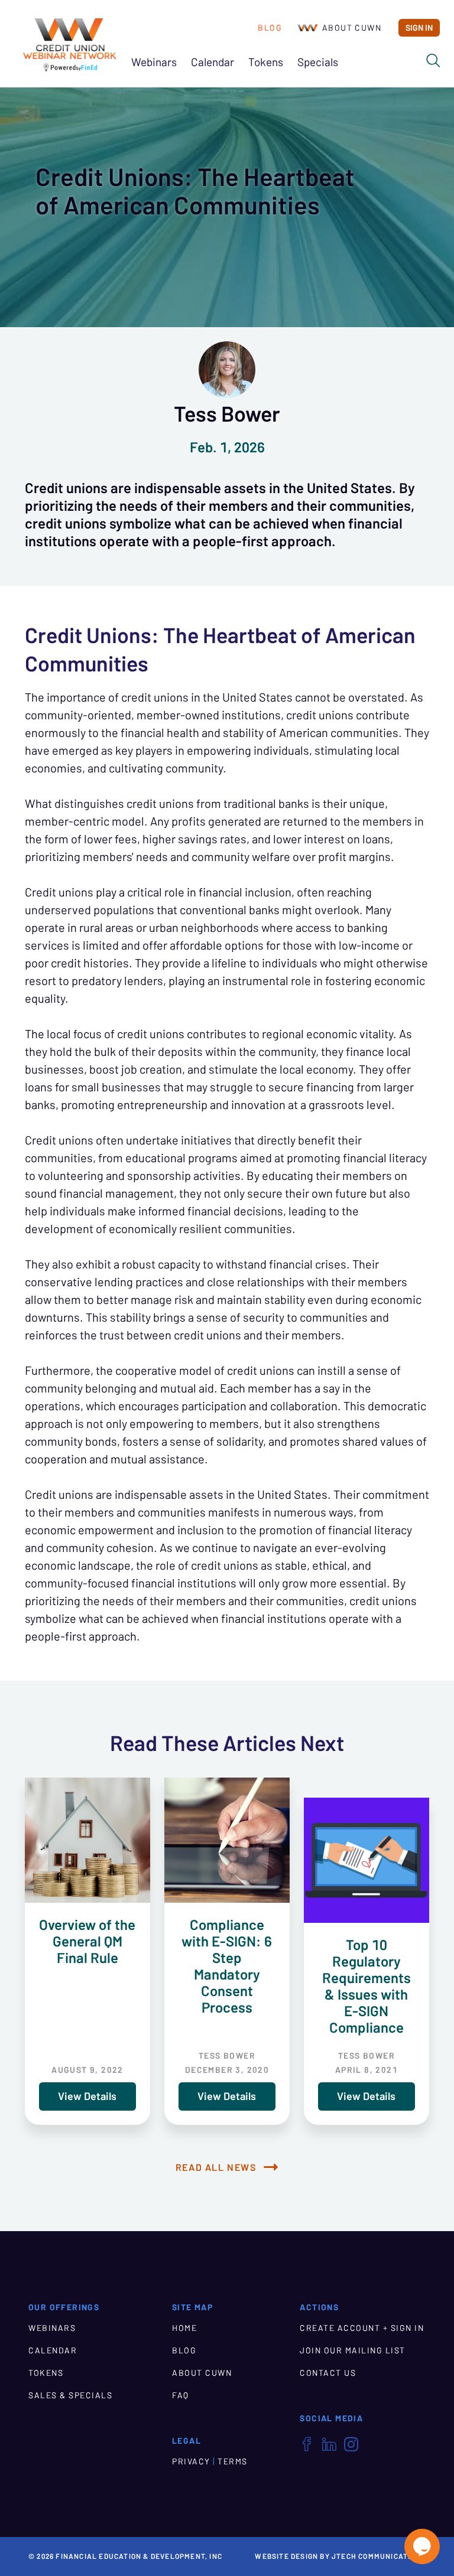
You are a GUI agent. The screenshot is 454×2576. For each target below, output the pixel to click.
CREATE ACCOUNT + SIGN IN (362, 2328)
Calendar (213, 62)
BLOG (184, 2350)
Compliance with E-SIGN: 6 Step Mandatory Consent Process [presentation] (227, 1966)
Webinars (154, 62)
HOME (184, 2328)
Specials (318, 62)
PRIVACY (191, 2461)
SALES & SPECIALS (70, 2395)
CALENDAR (53, 2350)
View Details (87, 2096)
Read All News (216, 2167)
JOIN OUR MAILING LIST (353, 2350)
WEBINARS (52, 2328)
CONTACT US (328, 2373)
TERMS (233, 2461)
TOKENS (46, 2373)
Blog (270, 28)
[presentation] (87, 1840)
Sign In (419, 28)
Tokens (266, 62)
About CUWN (352, 28)
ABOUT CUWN (202, 2373)
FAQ (181, 2395)
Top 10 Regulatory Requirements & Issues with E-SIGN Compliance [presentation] (367, 1986)
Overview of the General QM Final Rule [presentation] (87, 1941)
